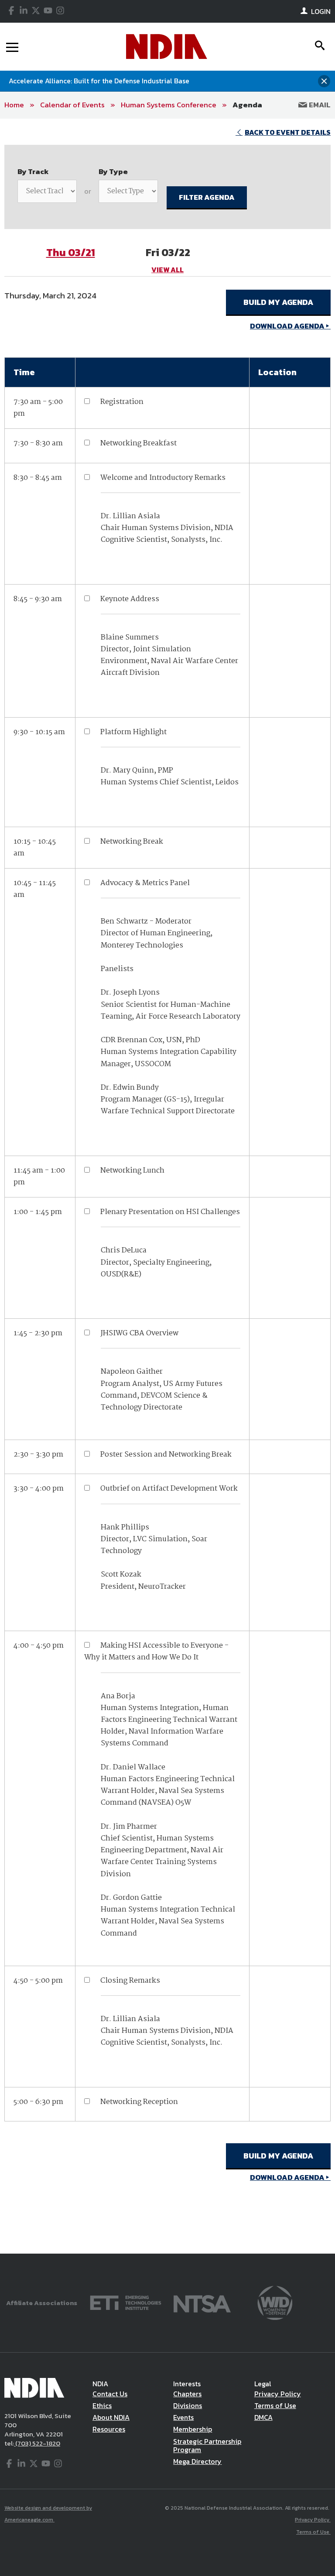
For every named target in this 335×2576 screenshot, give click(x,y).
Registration (122, 402)
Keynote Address (130, 599)
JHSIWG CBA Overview (139, 1333)
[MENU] (12, 47)
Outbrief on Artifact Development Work (169, 1489)
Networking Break (132, 842)
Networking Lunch (132, 1171)
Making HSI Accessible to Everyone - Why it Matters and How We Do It (156, 1652)
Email (319, 105)
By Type (113, 171)
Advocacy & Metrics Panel (145, 883)
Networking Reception (139, 2102)
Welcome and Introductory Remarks (163, 478)
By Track (33, 171)
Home (14, 105)
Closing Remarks (130, 1981)
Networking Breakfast (138, 443)
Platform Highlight (133, 732)
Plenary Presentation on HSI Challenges (170, 1212)
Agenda (247, 105)
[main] (167, 1186)
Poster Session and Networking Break (166, 1455)
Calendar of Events (72, 105)
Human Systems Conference (169, 105)
